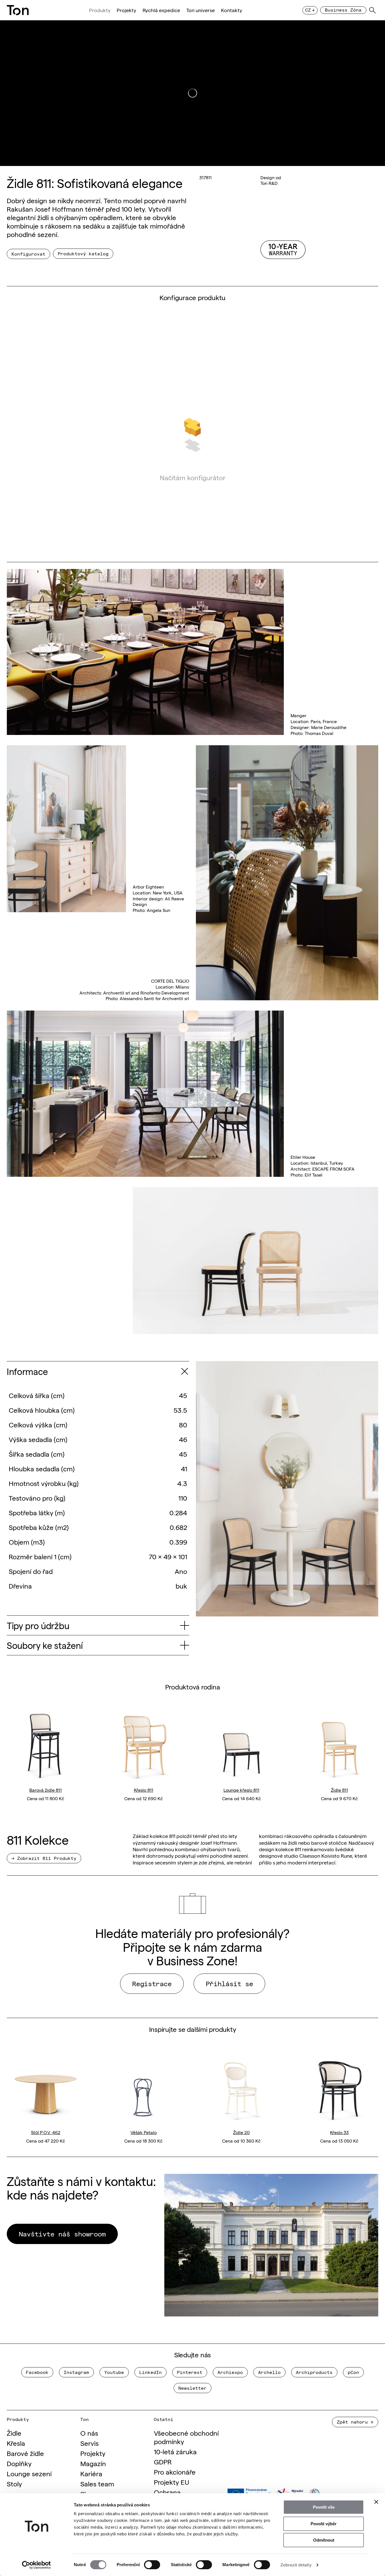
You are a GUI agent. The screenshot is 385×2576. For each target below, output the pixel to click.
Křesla (16, 2443)
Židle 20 (241, 2132)
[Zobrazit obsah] (184, 1371)
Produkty (100, 10)
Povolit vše (324, 2507)
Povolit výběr (324, 2524)
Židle (14, 2433)
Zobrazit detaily (296, 2565)
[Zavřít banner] (376, 2502)
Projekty (126, 10)
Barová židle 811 (46, 1789)
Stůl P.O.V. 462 (46, 2132)
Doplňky (19, 2463)
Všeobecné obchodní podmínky (186, 2437)
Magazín (93, 2463)
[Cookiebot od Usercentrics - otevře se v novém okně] (36, 2565)
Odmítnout (324, 2540)
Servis (89, 2443)
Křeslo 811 (144, 1789)
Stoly (14, 2483)
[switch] (152, 2565)
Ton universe (201, 10)
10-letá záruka (175, 2451)
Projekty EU (172, 2482)
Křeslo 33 (339, 2132)
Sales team (97, 2483)
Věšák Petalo (144, 2132)
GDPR (163, 2461)
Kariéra (91, 2473)
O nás (89, 2433)
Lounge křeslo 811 (241, 1789)
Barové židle (25, 2453)
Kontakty (232, 10)
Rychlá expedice (161, 10)
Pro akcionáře (175, 2472)
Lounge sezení (29, 2473)
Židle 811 (339, 1789)
